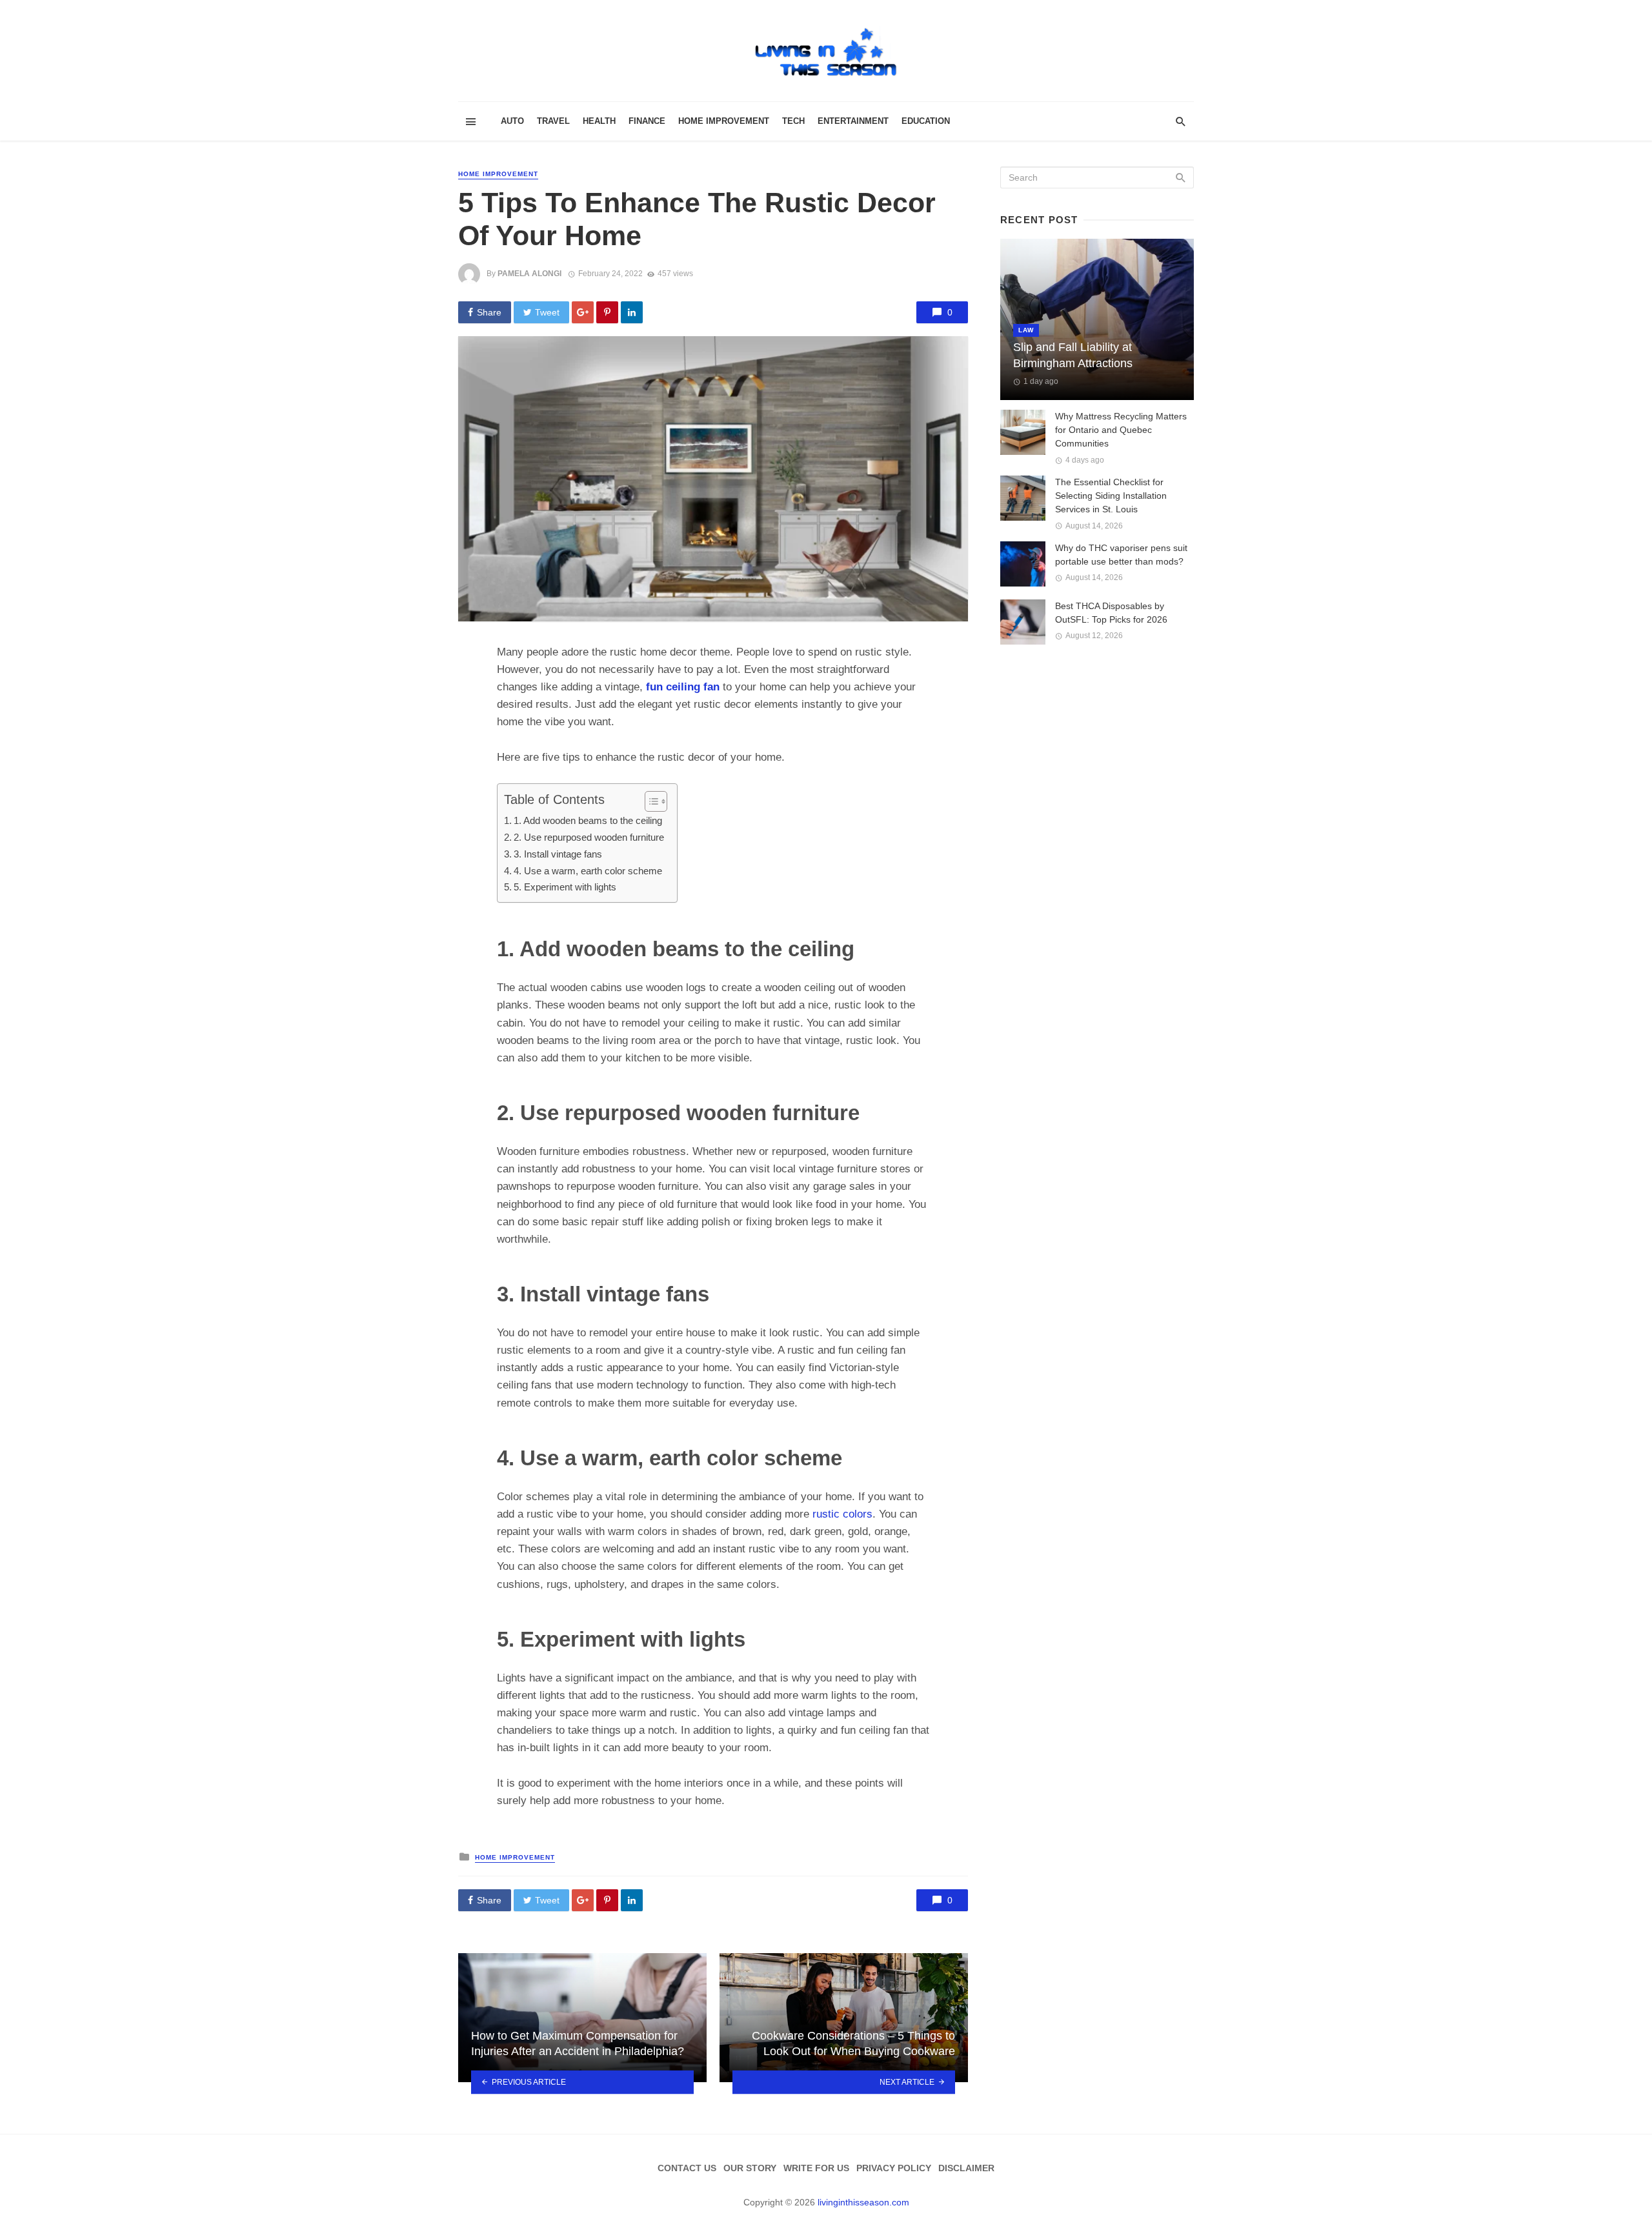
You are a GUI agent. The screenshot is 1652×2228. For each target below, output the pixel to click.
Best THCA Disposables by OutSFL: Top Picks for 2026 (1111, 613)
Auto (512, 121)
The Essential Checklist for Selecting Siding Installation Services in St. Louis (1111, 496)
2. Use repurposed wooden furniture (589, 837)
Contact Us (687, 2168)
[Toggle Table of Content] (650, 801)
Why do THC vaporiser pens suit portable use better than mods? (1121, 555)
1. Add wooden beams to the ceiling (588, 820)
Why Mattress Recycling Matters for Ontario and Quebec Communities (1121, 430)
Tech (793, 121)
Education (926, 121)
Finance (647, 121)
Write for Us (816, 2168)
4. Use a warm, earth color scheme (588, 871)
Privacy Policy (894, 2168)
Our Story (750, 2168)
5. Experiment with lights (565, 887)
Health (599, 121)
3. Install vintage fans (558, 854)
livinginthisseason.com (863, 2202)
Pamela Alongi (529, 274)
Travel (553, 121)
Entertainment (853, 121)
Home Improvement (724, 121)
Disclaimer (966, 2168)
